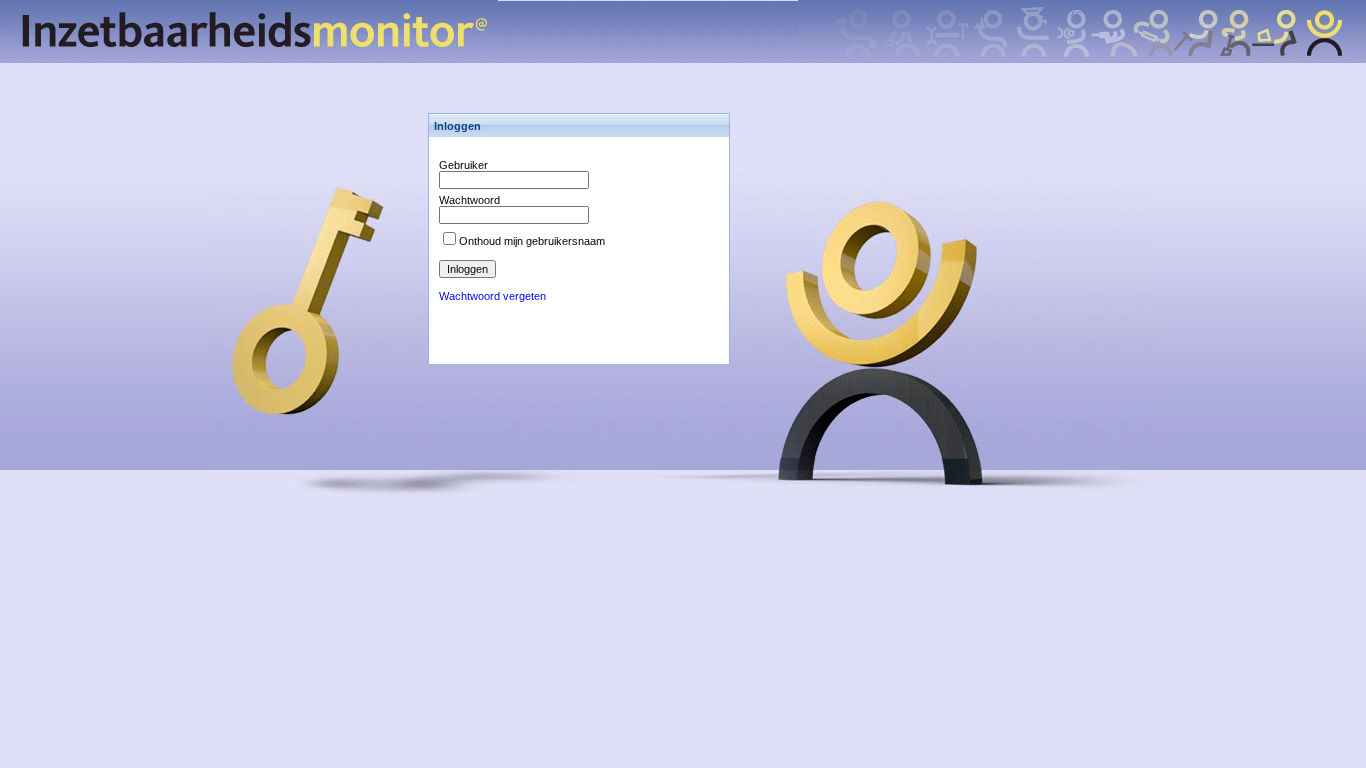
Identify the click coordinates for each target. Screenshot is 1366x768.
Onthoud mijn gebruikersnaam (532, 241)
